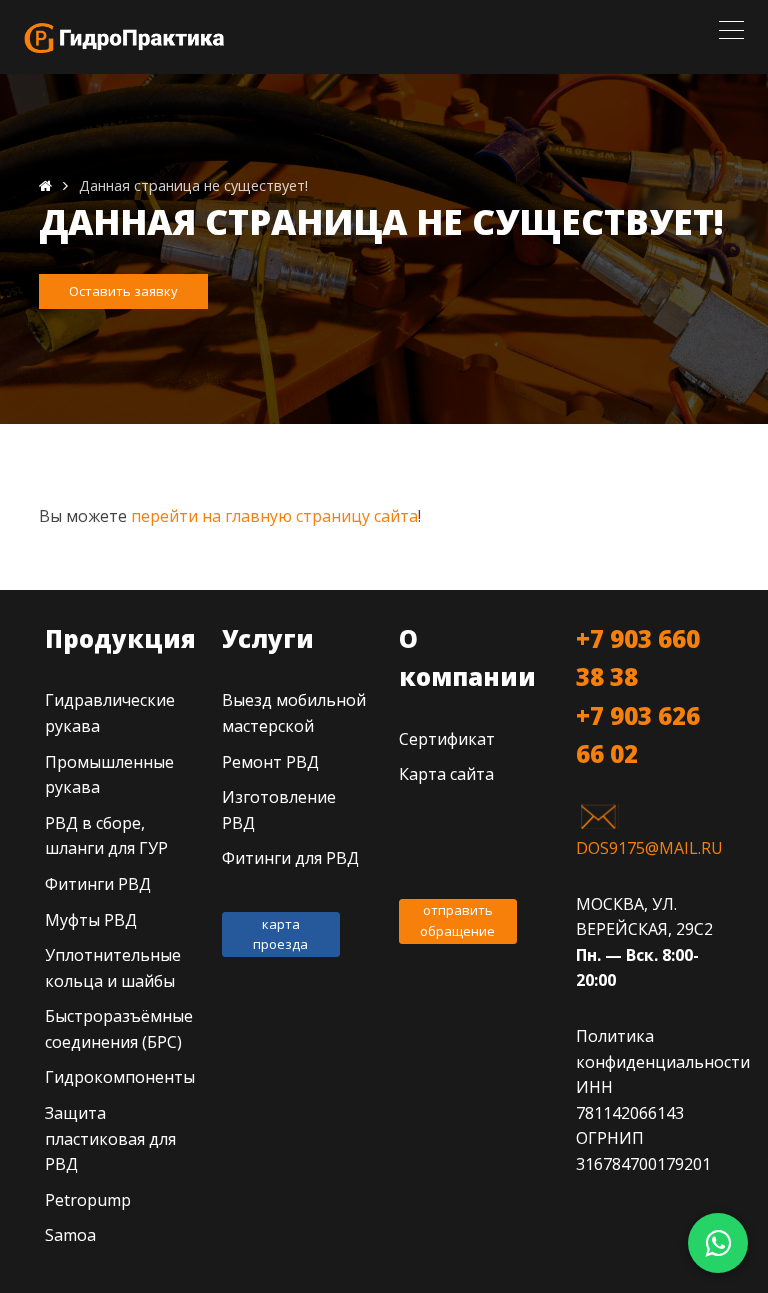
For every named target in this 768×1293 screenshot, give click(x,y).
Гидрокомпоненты (120, 1077)
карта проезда (280, 934)
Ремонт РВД (270, 762)
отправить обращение (457, 920)
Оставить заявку (123, 292)
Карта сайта (446, 774)
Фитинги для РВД (290, 858)
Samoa (70, 1235)
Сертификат (447, 739)
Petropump (88, 1200)
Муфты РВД (91, 920)
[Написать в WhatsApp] (718, 1243)
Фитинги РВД (98, 884)
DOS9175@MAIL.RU (649, 848)
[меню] (731, 30)
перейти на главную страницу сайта (274, 516)
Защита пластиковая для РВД (110, 1138)
